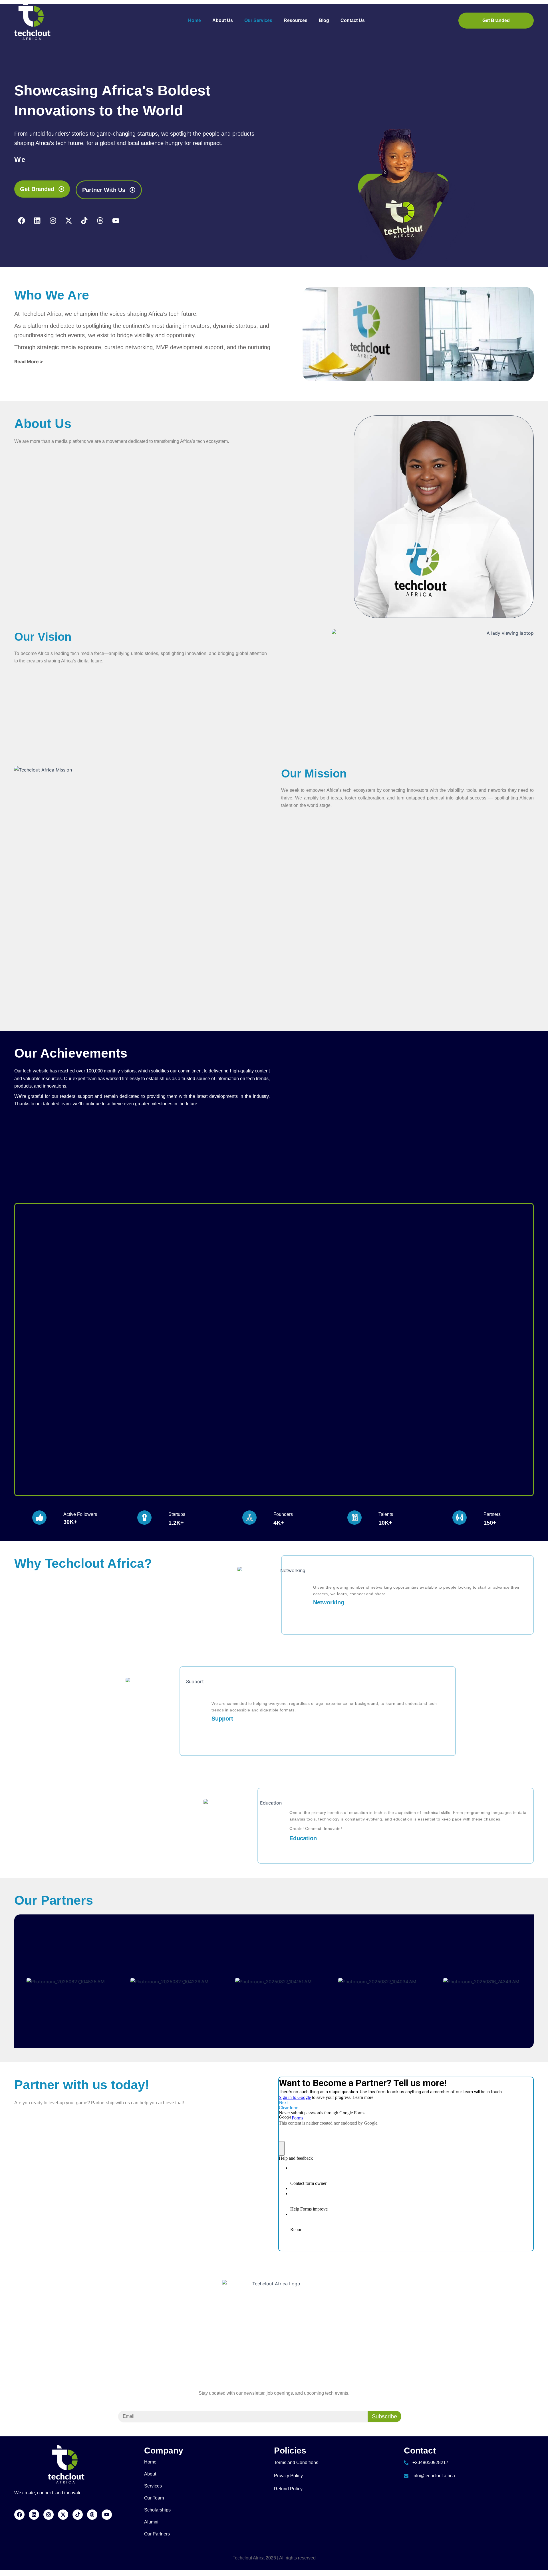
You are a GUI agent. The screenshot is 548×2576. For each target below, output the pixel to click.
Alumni (151, 2522)
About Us (223, 20)
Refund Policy (288, 2489)
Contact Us (353, 20)
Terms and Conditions (296, 2463)
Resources (296, 20)
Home (195, 20)
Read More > (29, 361)
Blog (324, 20)
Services (153, 2486)
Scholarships (157, 2510)
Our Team (154, 2498)
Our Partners (157, 2534)
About (150, 2474)
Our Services (258, 20)
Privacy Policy (288, 2476)
